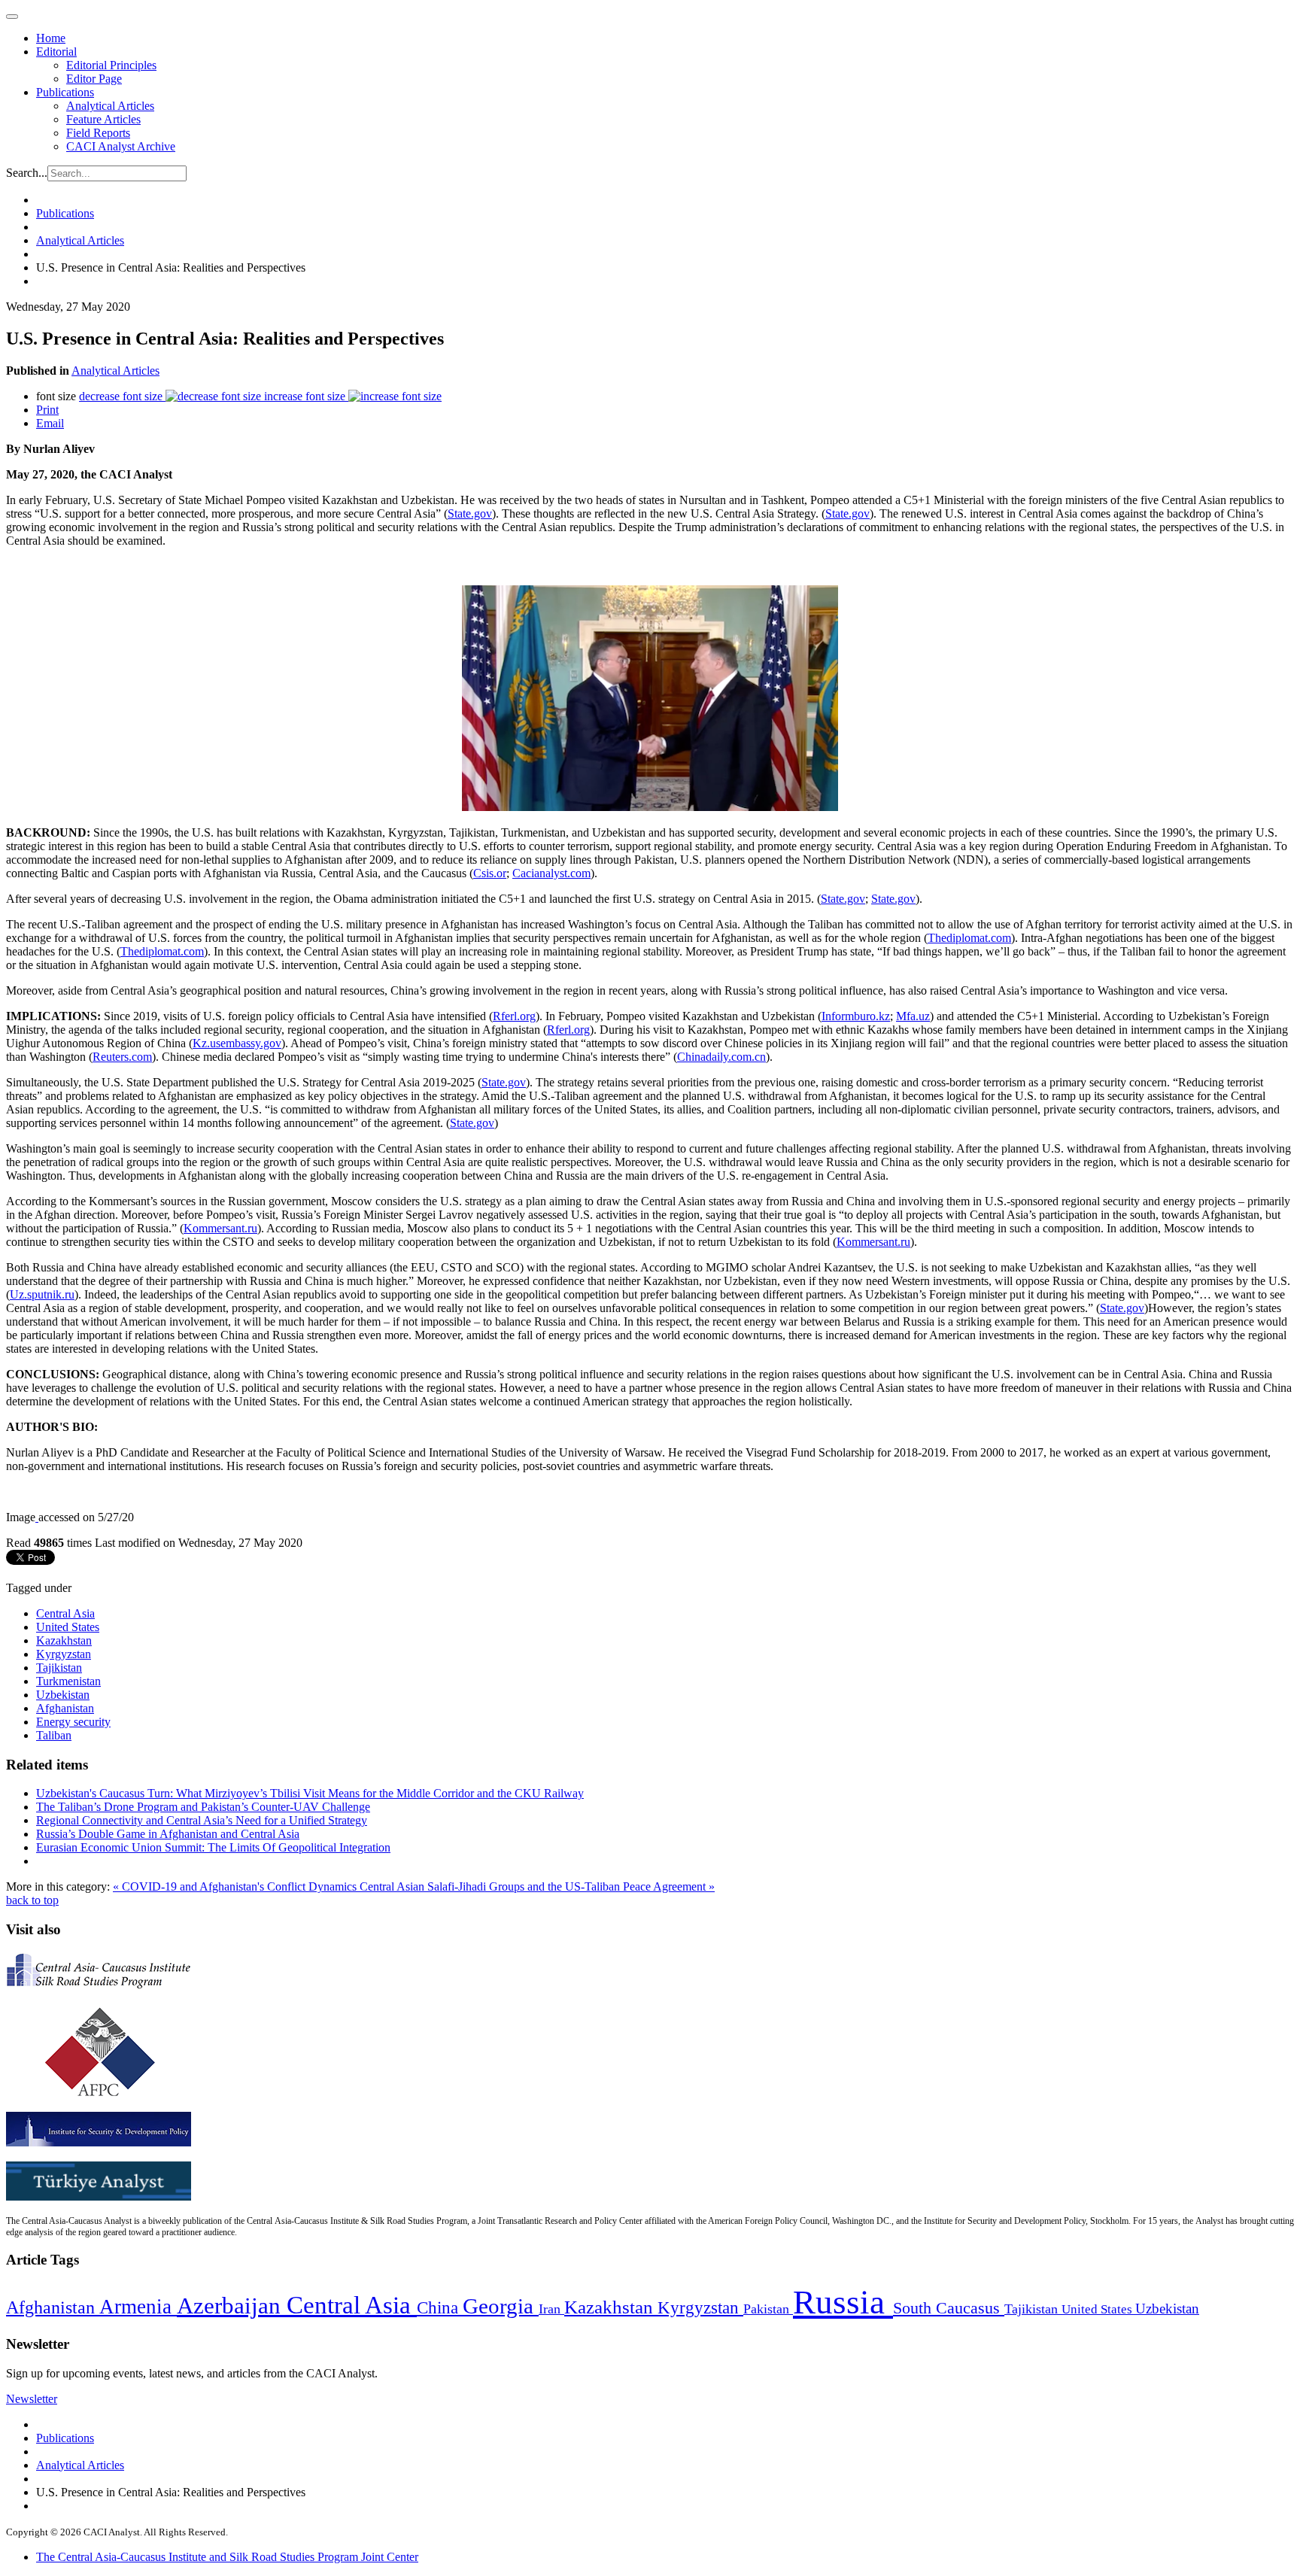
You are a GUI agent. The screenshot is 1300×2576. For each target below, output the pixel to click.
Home (51, 38)
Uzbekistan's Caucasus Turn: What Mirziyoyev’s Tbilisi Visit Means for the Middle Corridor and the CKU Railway (310, 1793)
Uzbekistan (63, 1695)
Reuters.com (122, 1057)
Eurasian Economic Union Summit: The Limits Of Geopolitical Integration (213, 1847)
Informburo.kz (856, 1016)
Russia (843, 2302)
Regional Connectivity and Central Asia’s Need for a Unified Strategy (202, 1820)
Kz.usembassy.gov (237, 1043)
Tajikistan (59, 1668)
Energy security (73, 1722)
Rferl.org (514, 1016)
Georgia (501, 2306)
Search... (27, 173)
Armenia (138, 2307)
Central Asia (65, 1613)
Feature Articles (103, 119)
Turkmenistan (68, 1681)
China (440, 2308)
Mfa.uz (913, 1016)
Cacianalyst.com (551, 873)
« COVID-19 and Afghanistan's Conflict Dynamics (236, 1886)
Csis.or (490, 873)
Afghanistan (65, 1708)
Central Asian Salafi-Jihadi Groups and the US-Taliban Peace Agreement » (537, 1886)
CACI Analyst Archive (121, 146)
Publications (65, 92)
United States (68, 1627)
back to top (32, 1900)
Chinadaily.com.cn (721, 1057)
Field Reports (98, 133)
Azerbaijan (232, 2306)
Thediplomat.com (969, 938)
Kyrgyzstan (64, 1654)
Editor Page (94, 79)
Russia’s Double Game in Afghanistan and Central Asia (168, 1834)
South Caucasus (949, 2308)
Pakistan (768, 2309)
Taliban (54, 1735)
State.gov (470, 513)
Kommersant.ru (220, 1228)
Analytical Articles (110, 106)
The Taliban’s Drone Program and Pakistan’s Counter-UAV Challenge (203, 1807)
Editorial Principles (111, 65)
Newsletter (32, 2399)
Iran (551, 2309)
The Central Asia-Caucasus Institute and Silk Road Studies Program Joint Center (227, 2557)
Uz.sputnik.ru (42, 1294)
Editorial (56, 52)
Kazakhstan (64, 1640)
